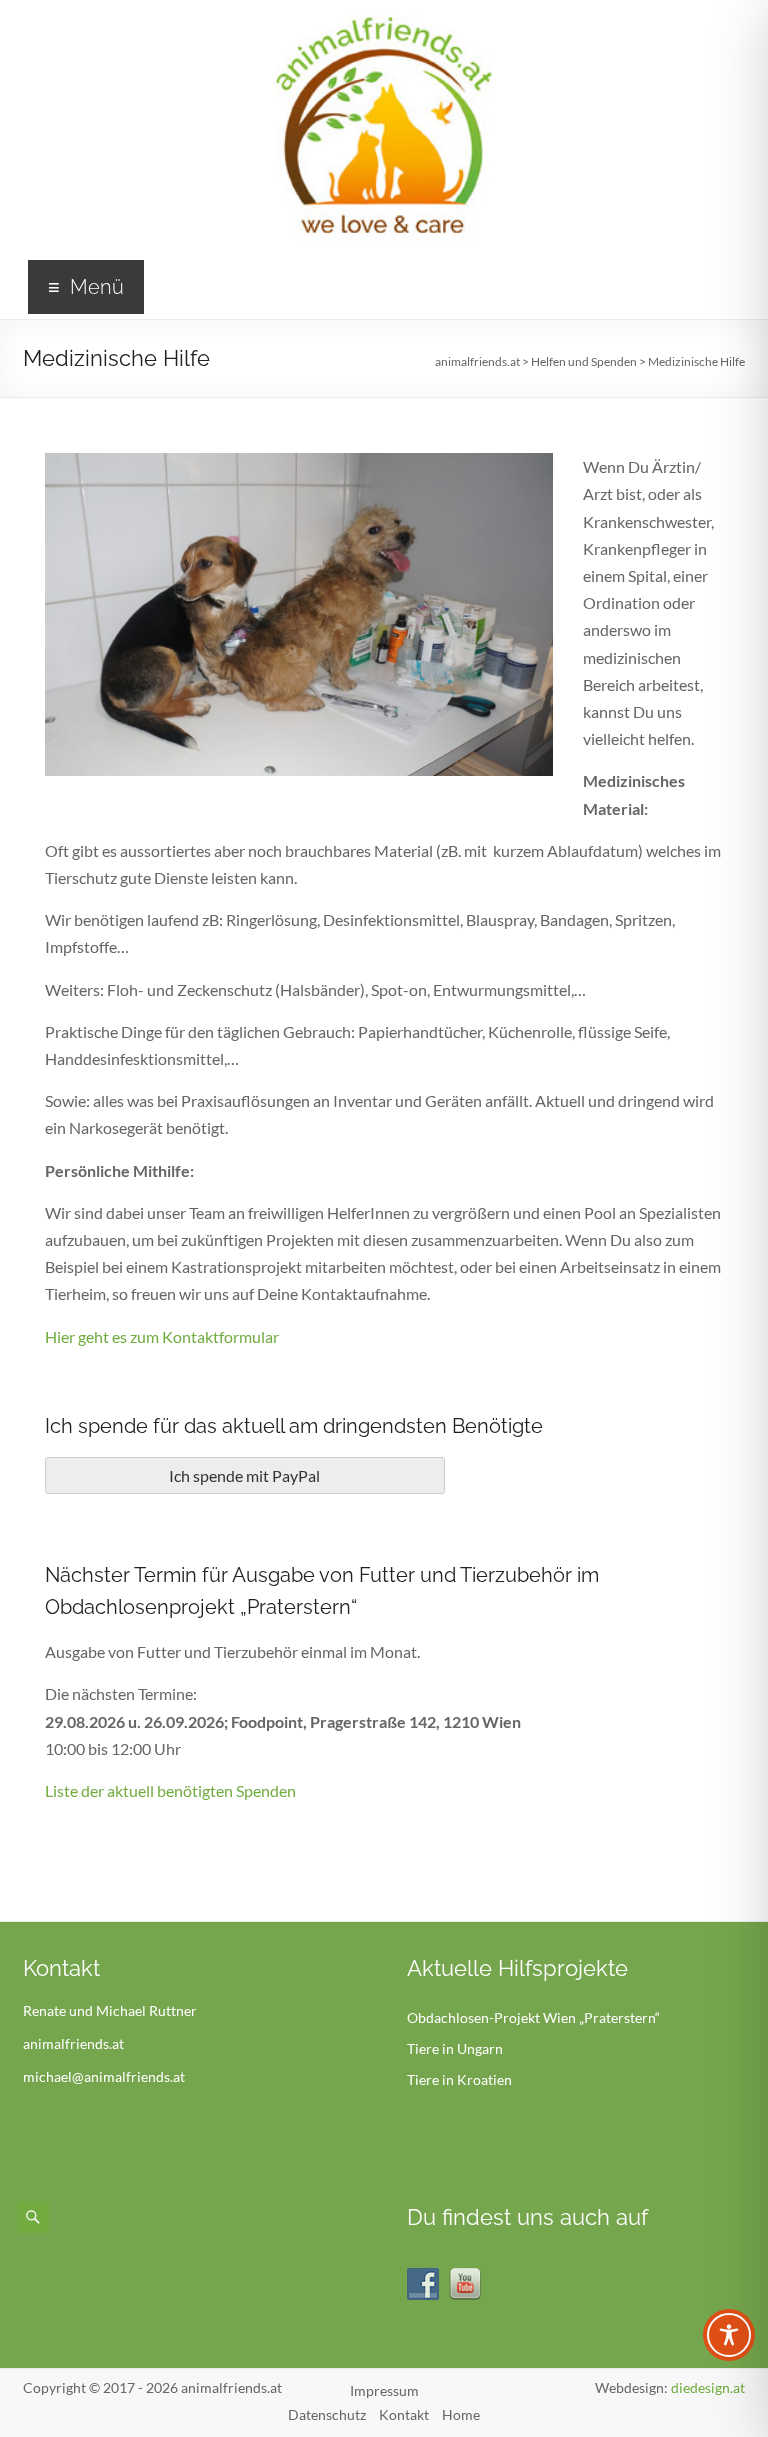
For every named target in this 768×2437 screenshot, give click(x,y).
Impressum (384, 2390)
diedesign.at (708, 2387)
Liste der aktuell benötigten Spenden (170, 1790)
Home (461, 2414)
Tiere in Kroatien (459, 2079)
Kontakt (404, 2414)
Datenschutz (327, 2414)
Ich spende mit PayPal (244, 1475)
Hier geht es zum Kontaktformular (162, 1336)
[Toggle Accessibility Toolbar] (729, 2344)
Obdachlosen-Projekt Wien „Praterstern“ (533, 2017)
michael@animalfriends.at (104, 2076)
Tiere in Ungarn (455, 2048)
